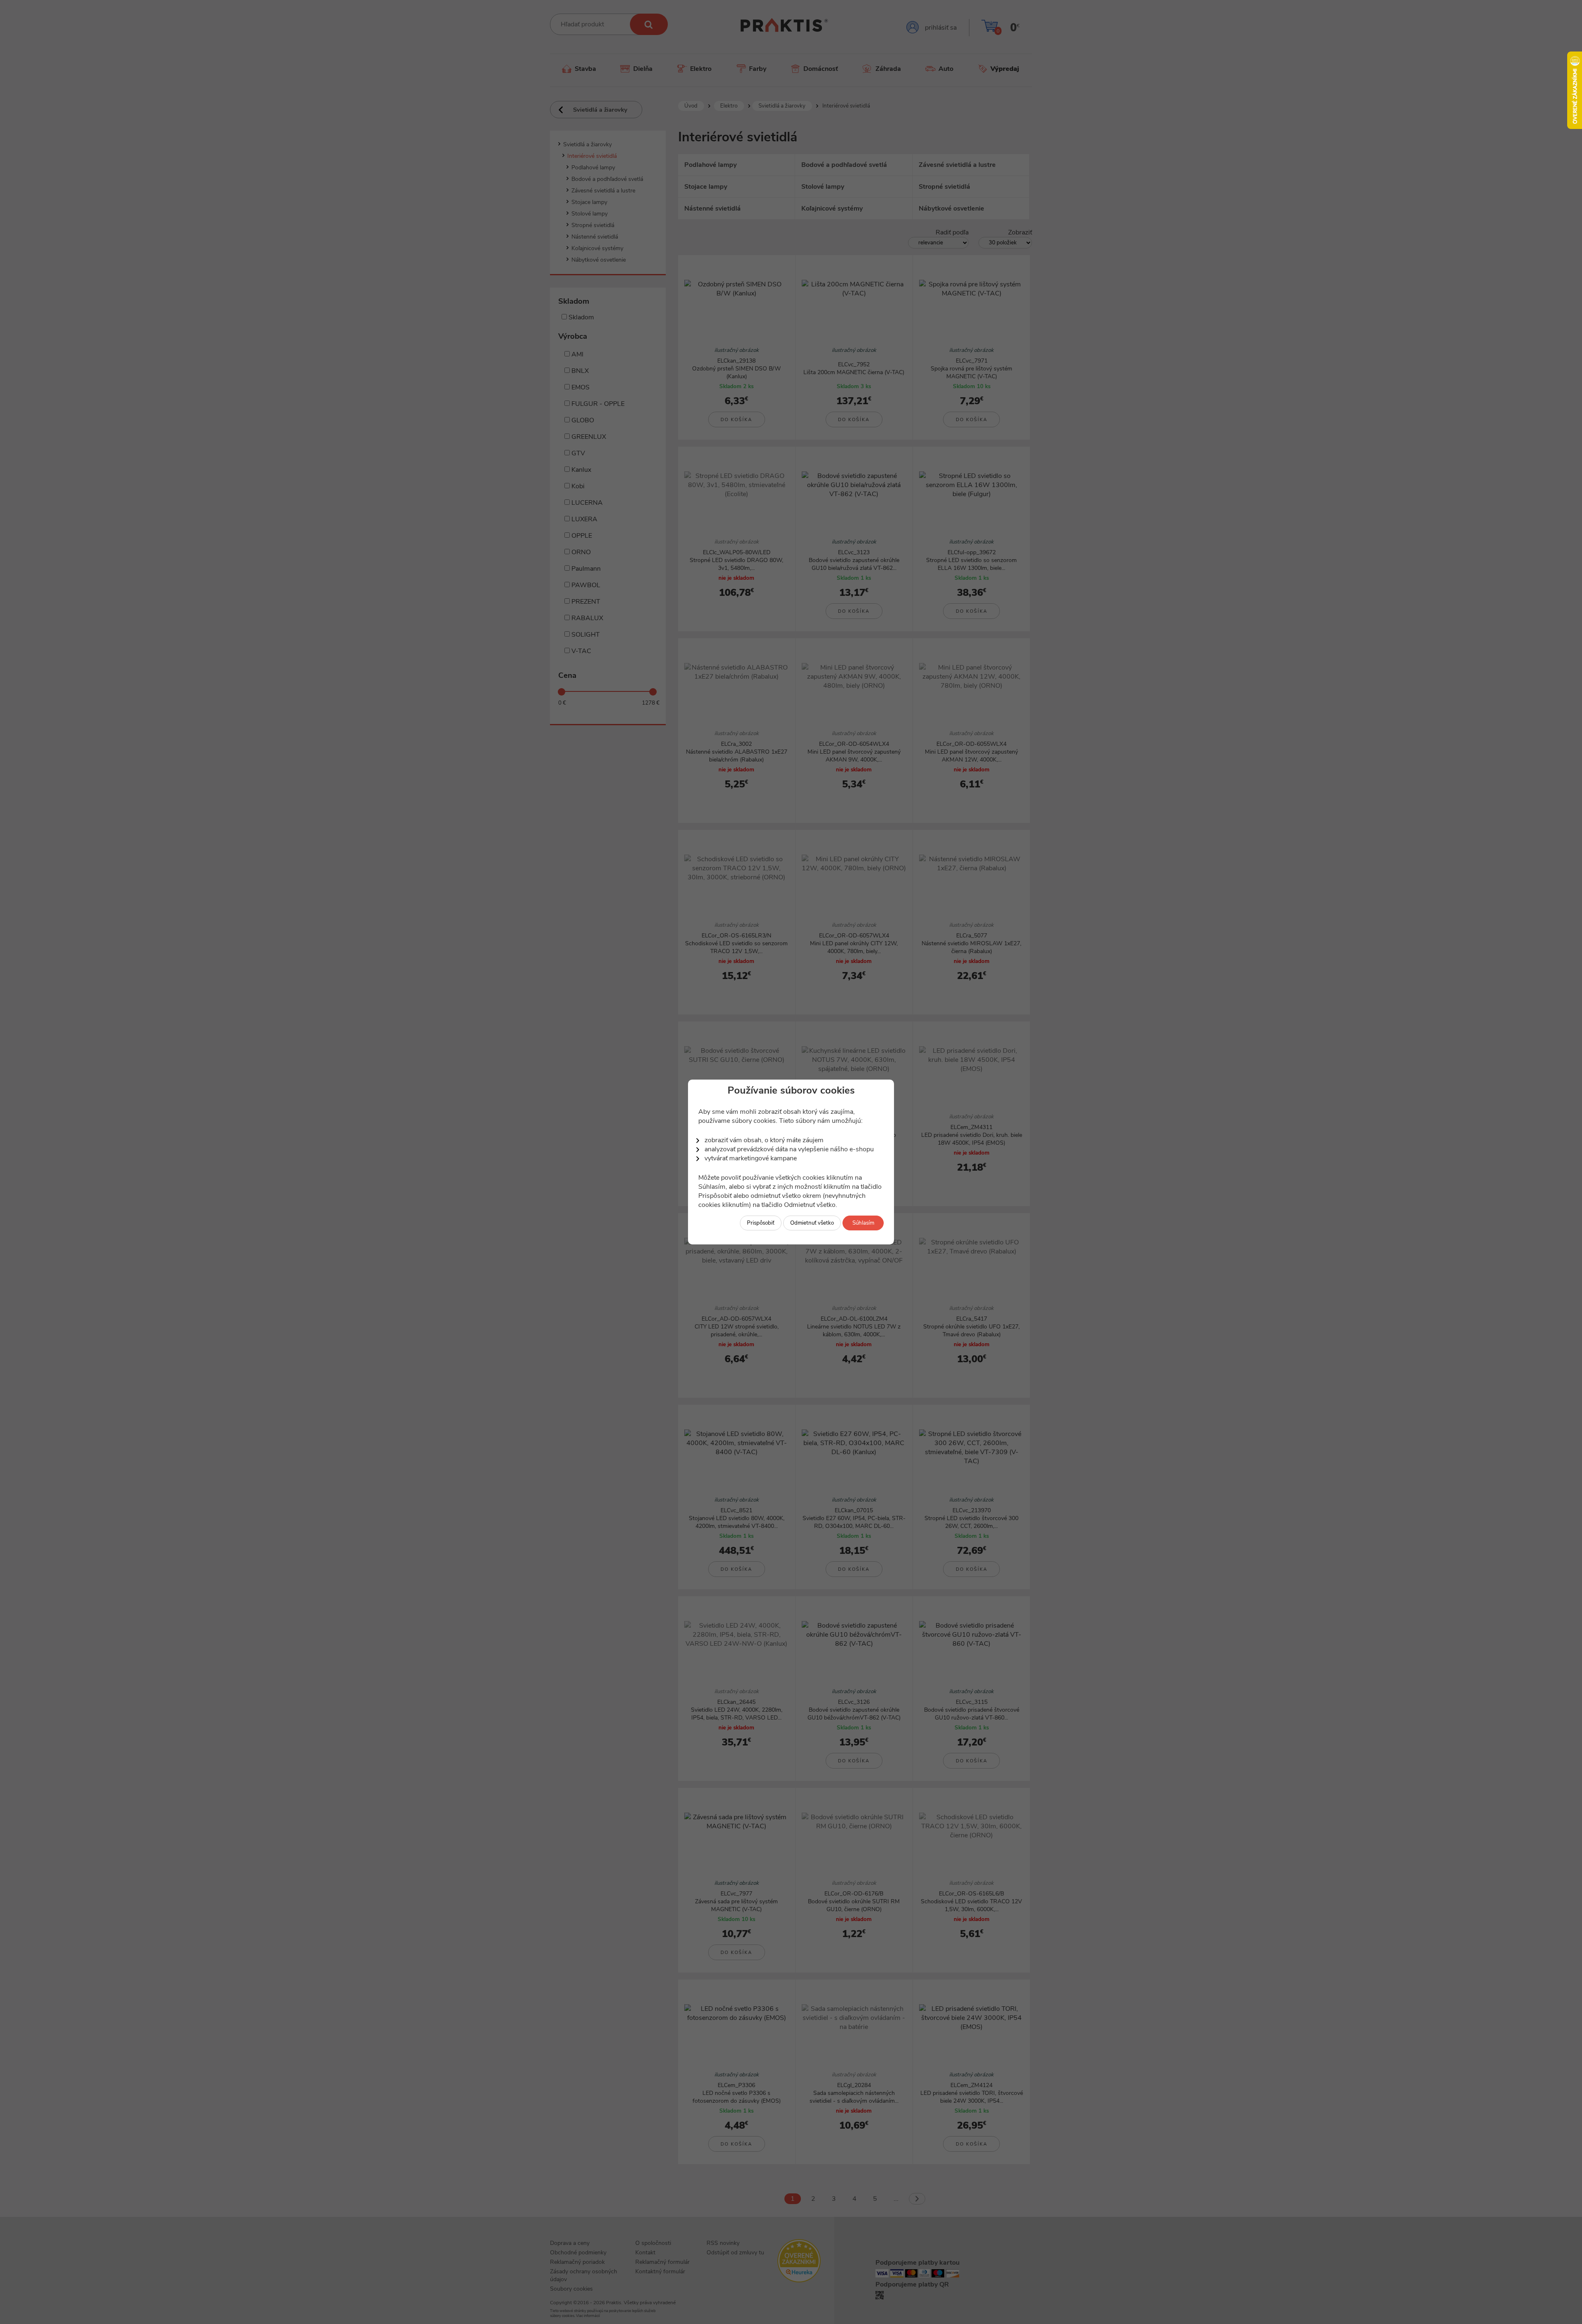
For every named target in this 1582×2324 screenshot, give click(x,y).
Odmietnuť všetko (812, 1223)
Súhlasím (863, 1223)
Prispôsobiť (761, 1223)
